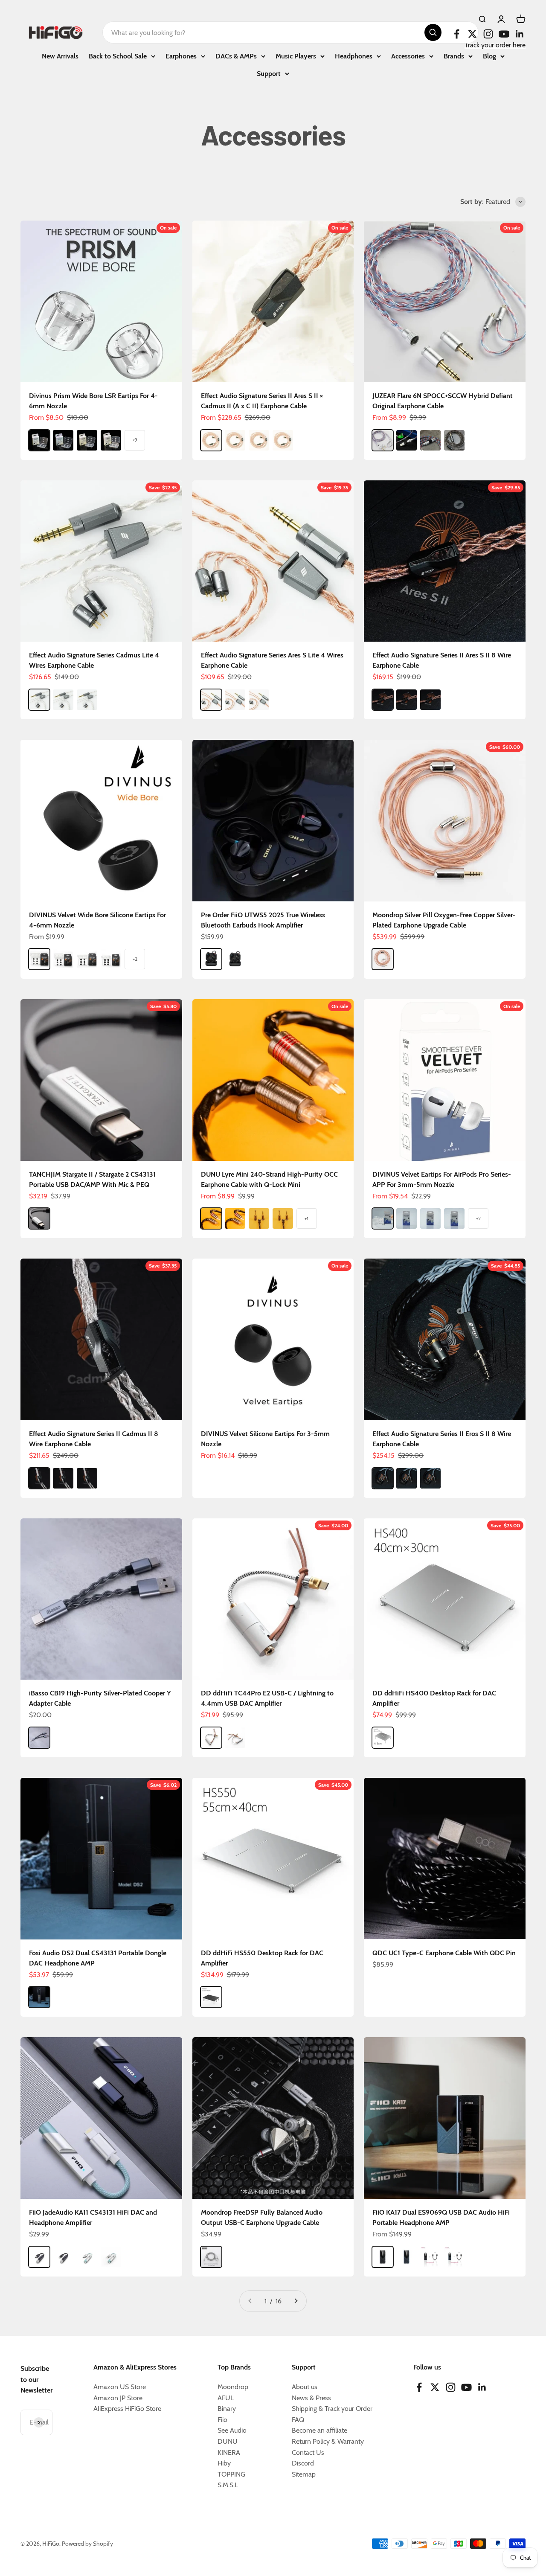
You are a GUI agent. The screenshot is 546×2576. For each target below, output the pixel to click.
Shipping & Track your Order (332, 2409)
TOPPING (231, 2474)
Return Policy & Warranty (328, 2441)
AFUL (226, 2398)
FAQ (298, 2420)
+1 (306, 1218)
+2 (135, 959)
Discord (303, 2463)
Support (269, 74)
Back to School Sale (118, 56)
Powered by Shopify (87, 2544)
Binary (227, 2409)
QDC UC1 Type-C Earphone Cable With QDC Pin (444, 1953)
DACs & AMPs (236, 56)
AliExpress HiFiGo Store (127, 2409)
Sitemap (304, 2474)
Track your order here (495, 45)
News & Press (311, 2398)
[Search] (433, 32)
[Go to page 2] (296, 2301)
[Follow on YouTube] (504, 34)
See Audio (232, 2430)
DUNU (228, 2441)
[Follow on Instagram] (488, 34)
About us (305, 2387)
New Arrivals (60, 56)
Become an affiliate (319, 2430)
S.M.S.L (228, 2485)
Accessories (408, 56)
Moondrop (233, 2387)
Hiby (224, 2463)
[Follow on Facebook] (457, 34)
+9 (135, 440)
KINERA (229, 2452)
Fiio (222, 2420)
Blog (489, 56)
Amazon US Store (120, 2387)
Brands (454, 56)
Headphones (354, 56)
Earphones (181, 56)
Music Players (296, 56)
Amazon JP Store (118, 2398)
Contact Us (308, 2452)
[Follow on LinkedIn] (520, 34)
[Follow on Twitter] (472, 34)
